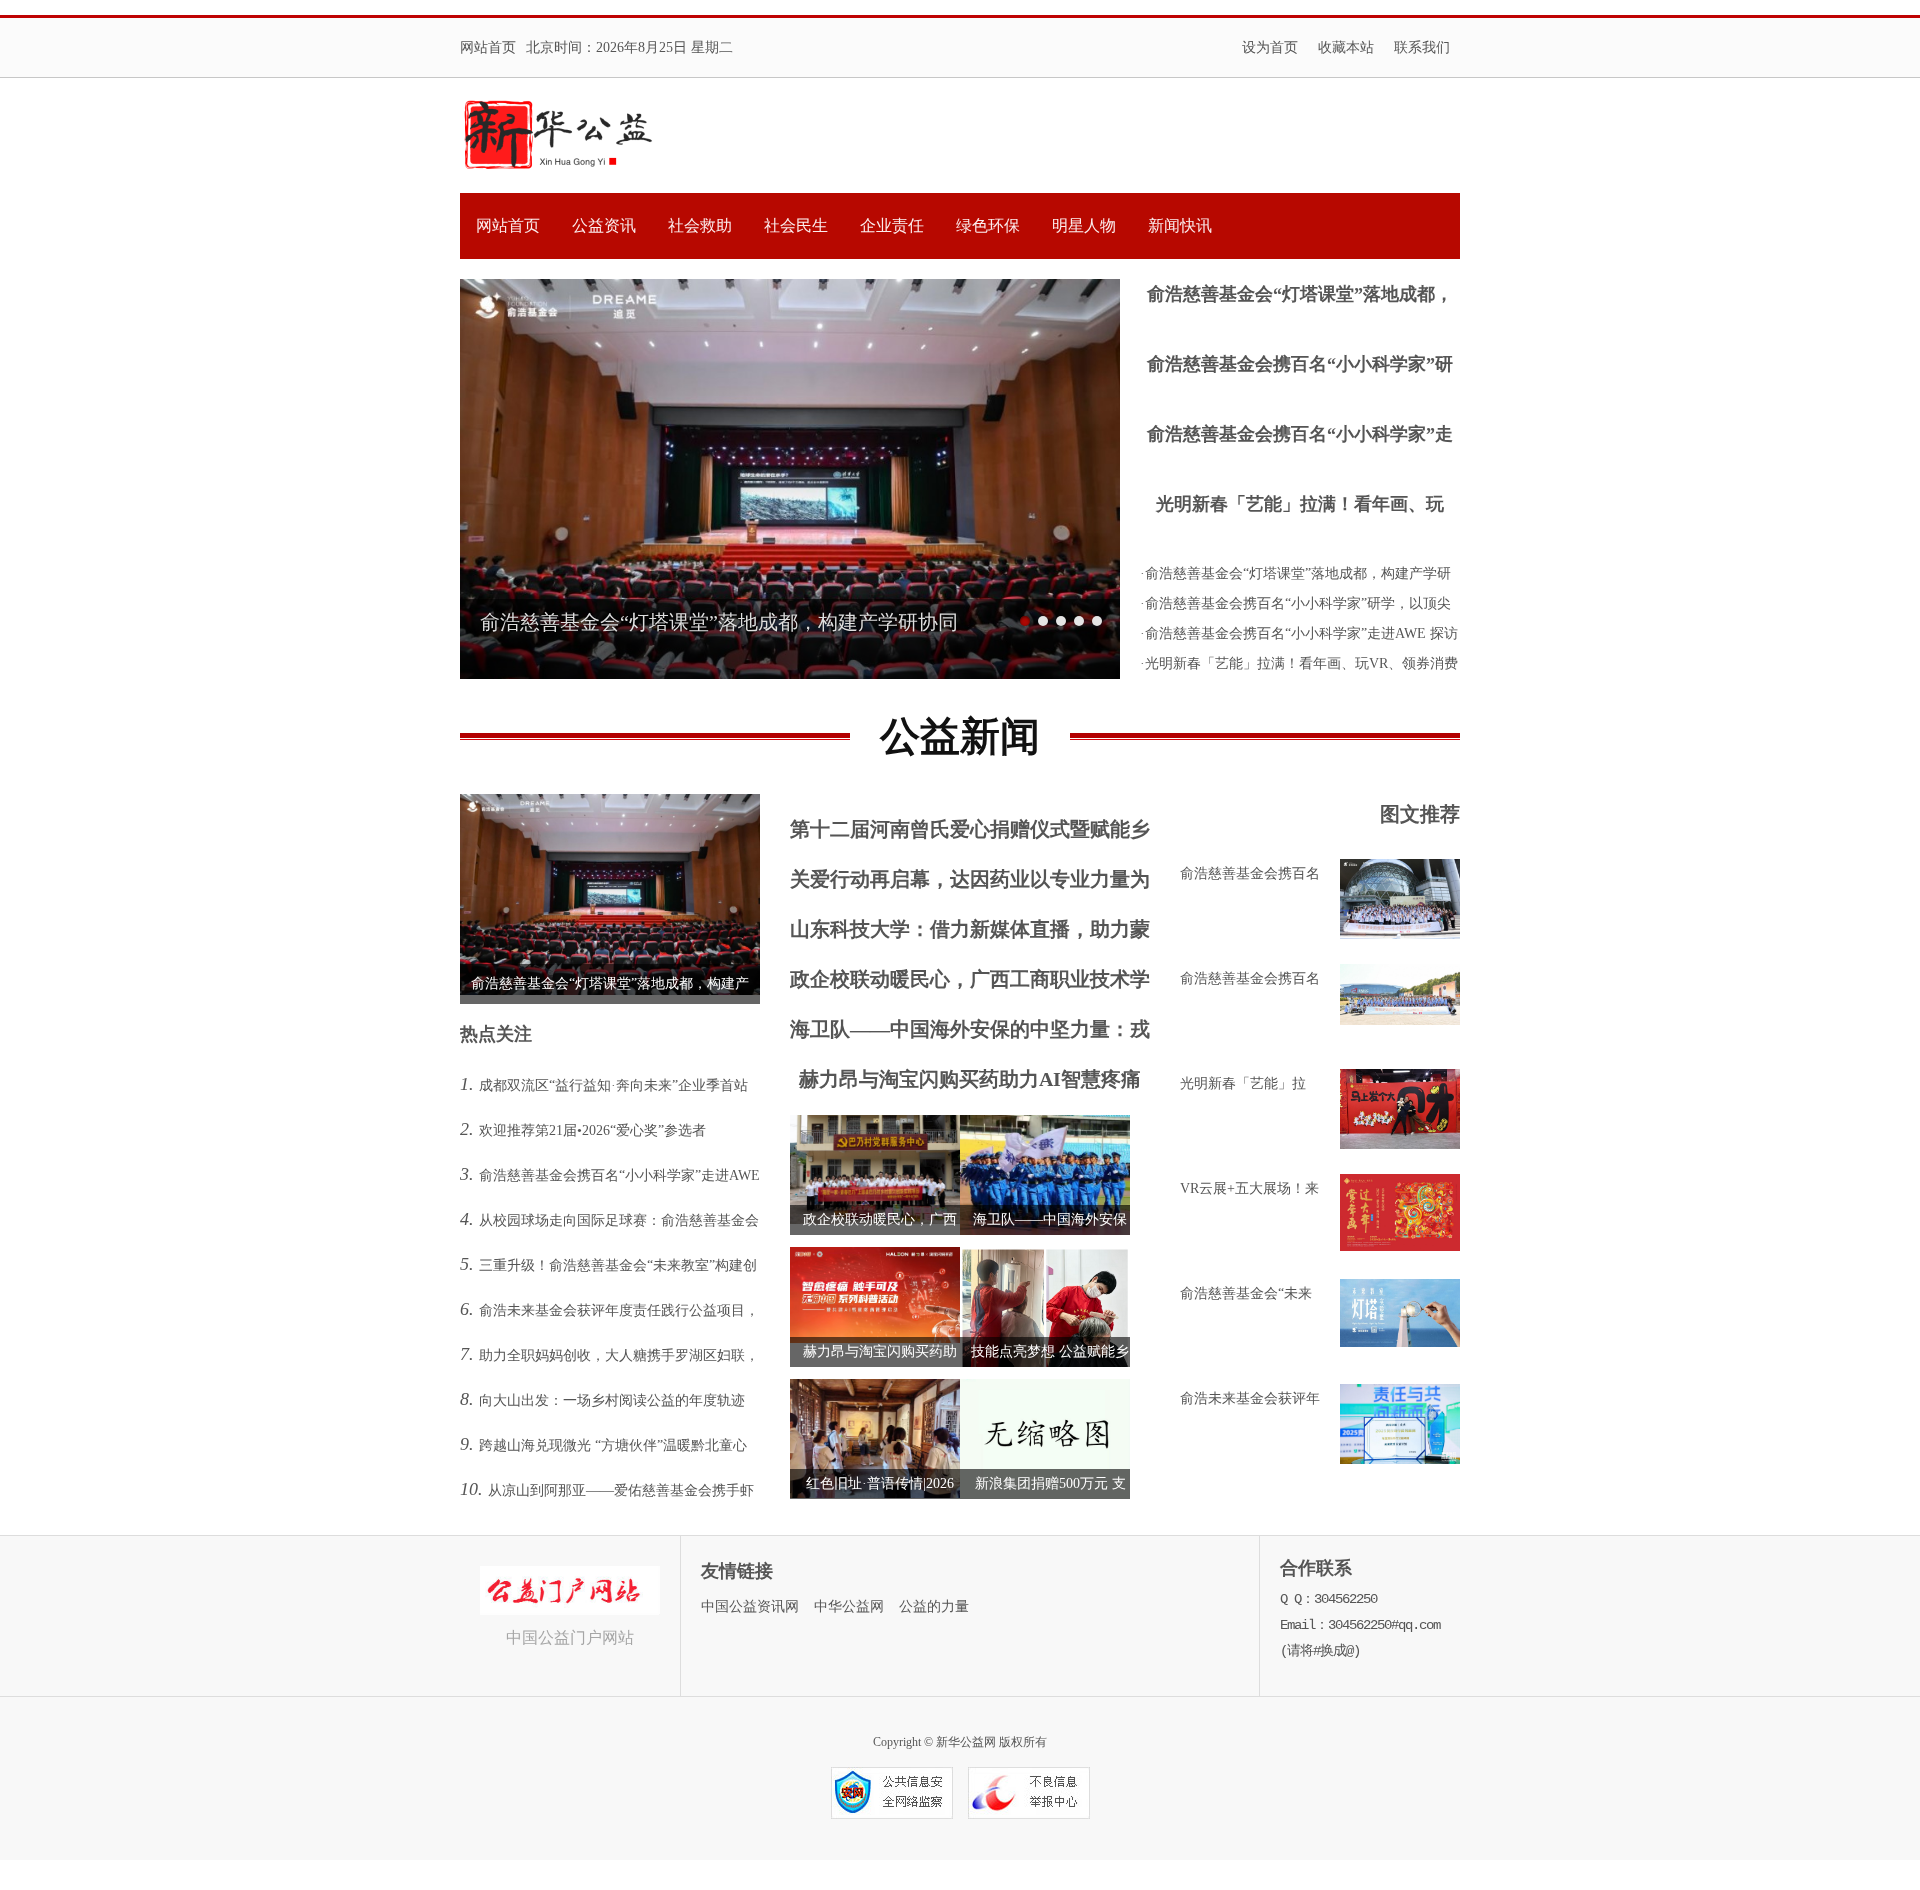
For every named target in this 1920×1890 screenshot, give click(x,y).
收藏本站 (1346, 47)
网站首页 (488, 47)
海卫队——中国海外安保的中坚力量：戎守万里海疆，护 (970, 1033)
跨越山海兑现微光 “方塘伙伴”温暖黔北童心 (613, 1445)
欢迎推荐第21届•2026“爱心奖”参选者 (592, 1130)
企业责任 (892, 225)
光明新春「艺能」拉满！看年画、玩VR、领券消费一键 (1300, 506)
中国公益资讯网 (750, 1606)
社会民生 (796, 225)
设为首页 (1270, 47)
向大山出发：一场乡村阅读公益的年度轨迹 (612, 1400)
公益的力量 (934, 1606)
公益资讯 (604, 225)
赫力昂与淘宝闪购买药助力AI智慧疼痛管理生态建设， (970, 1083)
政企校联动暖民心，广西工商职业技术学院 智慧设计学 (970, 983)
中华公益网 (849, 1606)
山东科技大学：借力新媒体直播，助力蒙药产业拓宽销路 (970, 933)
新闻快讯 (1180, 225)
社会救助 (700, 225)
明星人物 (1084, 225)
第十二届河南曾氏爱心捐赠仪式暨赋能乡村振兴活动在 (970, 833)
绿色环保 (988, 225)
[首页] (559, 135)
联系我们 (1422, 47)
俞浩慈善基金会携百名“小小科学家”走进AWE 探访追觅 (1300, 436)
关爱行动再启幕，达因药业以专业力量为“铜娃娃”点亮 (970, 883)
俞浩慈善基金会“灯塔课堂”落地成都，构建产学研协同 (1300, 296)
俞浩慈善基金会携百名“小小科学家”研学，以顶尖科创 (1300, 366)
